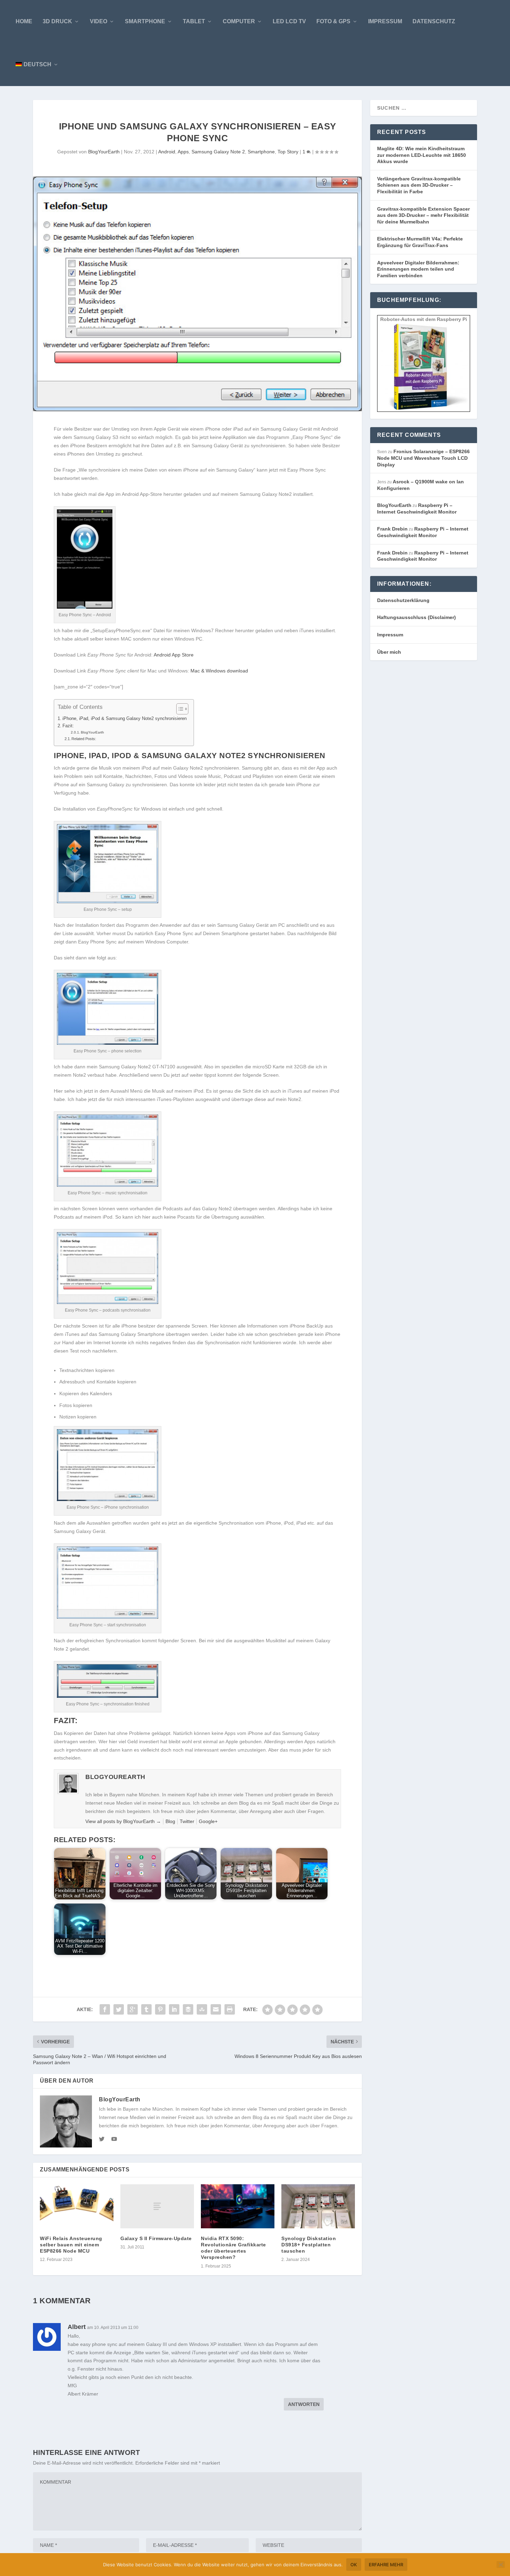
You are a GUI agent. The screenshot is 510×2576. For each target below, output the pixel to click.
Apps (183, 152)
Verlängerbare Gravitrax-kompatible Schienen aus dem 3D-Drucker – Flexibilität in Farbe (419, 185)
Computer (239, 21)
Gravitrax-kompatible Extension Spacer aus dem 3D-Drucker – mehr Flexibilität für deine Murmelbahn (423, 215)
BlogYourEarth (104, 152)
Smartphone (145, 21)
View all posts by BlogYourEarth (123, 1821)
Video (99, 21)
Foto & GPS (333, 21)
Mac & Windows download (219, 671)
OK (354, 2565)
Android (167, 152)
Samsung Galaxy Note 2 (218, 152)
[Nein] (501, 2565)
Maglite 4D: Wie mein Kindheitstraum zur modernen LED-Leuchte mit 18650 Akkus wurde (422, 155)
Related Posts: (84, 739)
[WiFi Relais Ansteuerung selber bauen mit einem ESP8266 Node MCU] (77, 2206)
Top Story (288, 152)
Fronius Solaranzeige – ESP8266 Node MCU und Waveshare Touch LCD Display (423, 458)
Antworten (304, 2404)
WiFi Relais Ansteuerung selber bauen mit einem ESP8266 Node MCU (71, 2245)
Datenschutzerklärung (403, 600)
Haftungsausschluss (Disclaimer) (416, 617)
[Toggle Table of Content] (179, 709)
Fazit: (68, 726)
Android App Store (174, 655)
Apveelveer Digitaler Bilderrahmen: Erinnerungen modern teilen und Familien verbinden (418, 269)
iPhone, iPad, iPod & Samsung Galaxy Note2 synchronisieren (125, 719)
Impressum (385, 21)
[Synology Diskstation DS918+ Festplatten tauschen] (318, 2206)
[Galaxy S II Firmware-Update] (157, 2206)
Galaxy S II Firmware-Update (156, 2238)
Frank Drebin (392, 529)
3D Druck (57, 21)
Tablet (194, 21)
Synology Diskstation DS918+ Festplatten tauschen (309, 2245)
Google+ (208, 1821)
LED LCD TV (289, 21)
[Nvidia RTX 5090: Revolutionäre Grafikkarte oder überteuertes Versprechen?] (238, 2206)
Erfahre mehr (386, 2565)
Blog (170, 1821)
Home (24, 21)
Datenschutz (434, 21)
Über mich (389, 652)
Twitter (187, 1821)
